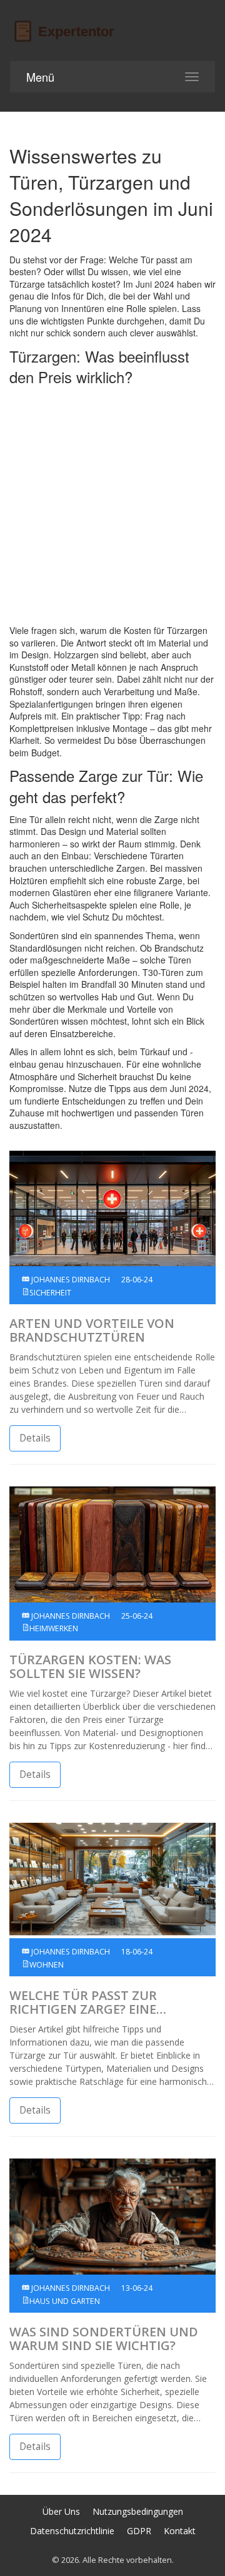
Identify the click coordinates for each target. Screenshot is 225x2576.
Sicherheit (50, 1293)
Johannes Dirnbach (70, 1280)
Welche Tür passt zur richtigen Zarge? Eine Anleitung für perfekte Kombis (91, 2003)
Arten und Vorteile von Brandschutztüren (92, 1330)
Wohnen (47, 1965)
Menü (40, 77)
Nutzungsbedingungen (138, 2511)
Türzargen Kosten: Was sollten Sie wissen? (90, 1667)
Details (35, 1438)
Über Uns (61, 2511)
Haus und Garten (65, 2301)
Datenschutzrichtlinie (72, 2531)
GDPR (139, 2531)
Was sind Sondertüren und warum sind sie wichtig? (104, 2339)
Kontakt (180, 2531)
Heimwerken (54, 1628)
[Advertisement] (112, 506)
